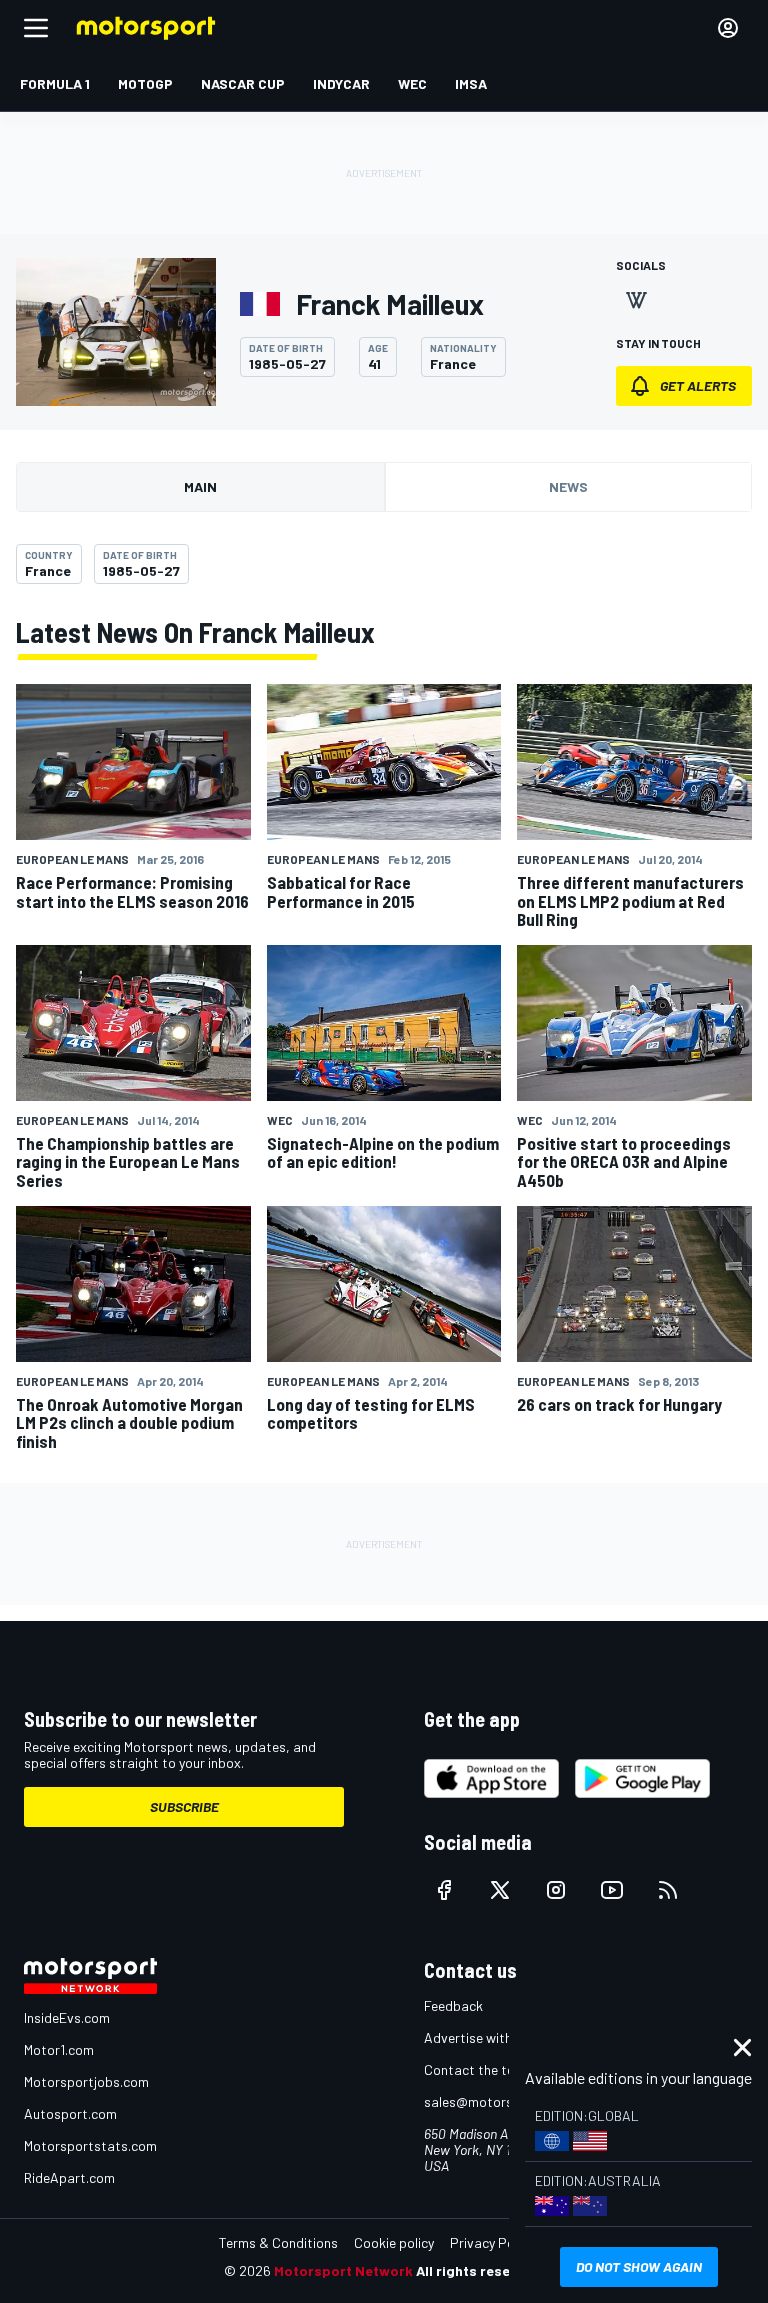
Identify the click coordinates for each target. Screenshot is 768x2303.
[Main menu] (36, 28)
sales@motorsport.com (496, 2101)
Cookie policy (394, 2242)
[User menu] (728, 28)
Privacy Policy (492, 2242)
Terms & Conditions (278, 2242)
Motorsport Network (343, 2270)
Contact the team (478, 2069)
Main (200, 486)
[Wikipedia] (636, 300)
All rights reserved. (480, 2270)
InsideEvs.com (67, 2017)
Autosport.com (70, 2113)
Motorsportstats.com (90, 2145)
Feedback (453, 2005)
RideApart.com (69, 2177)
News (568, 486)
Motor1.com (59, 2049)
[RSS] (668, 1890)
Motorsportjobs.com (86, 2081)
